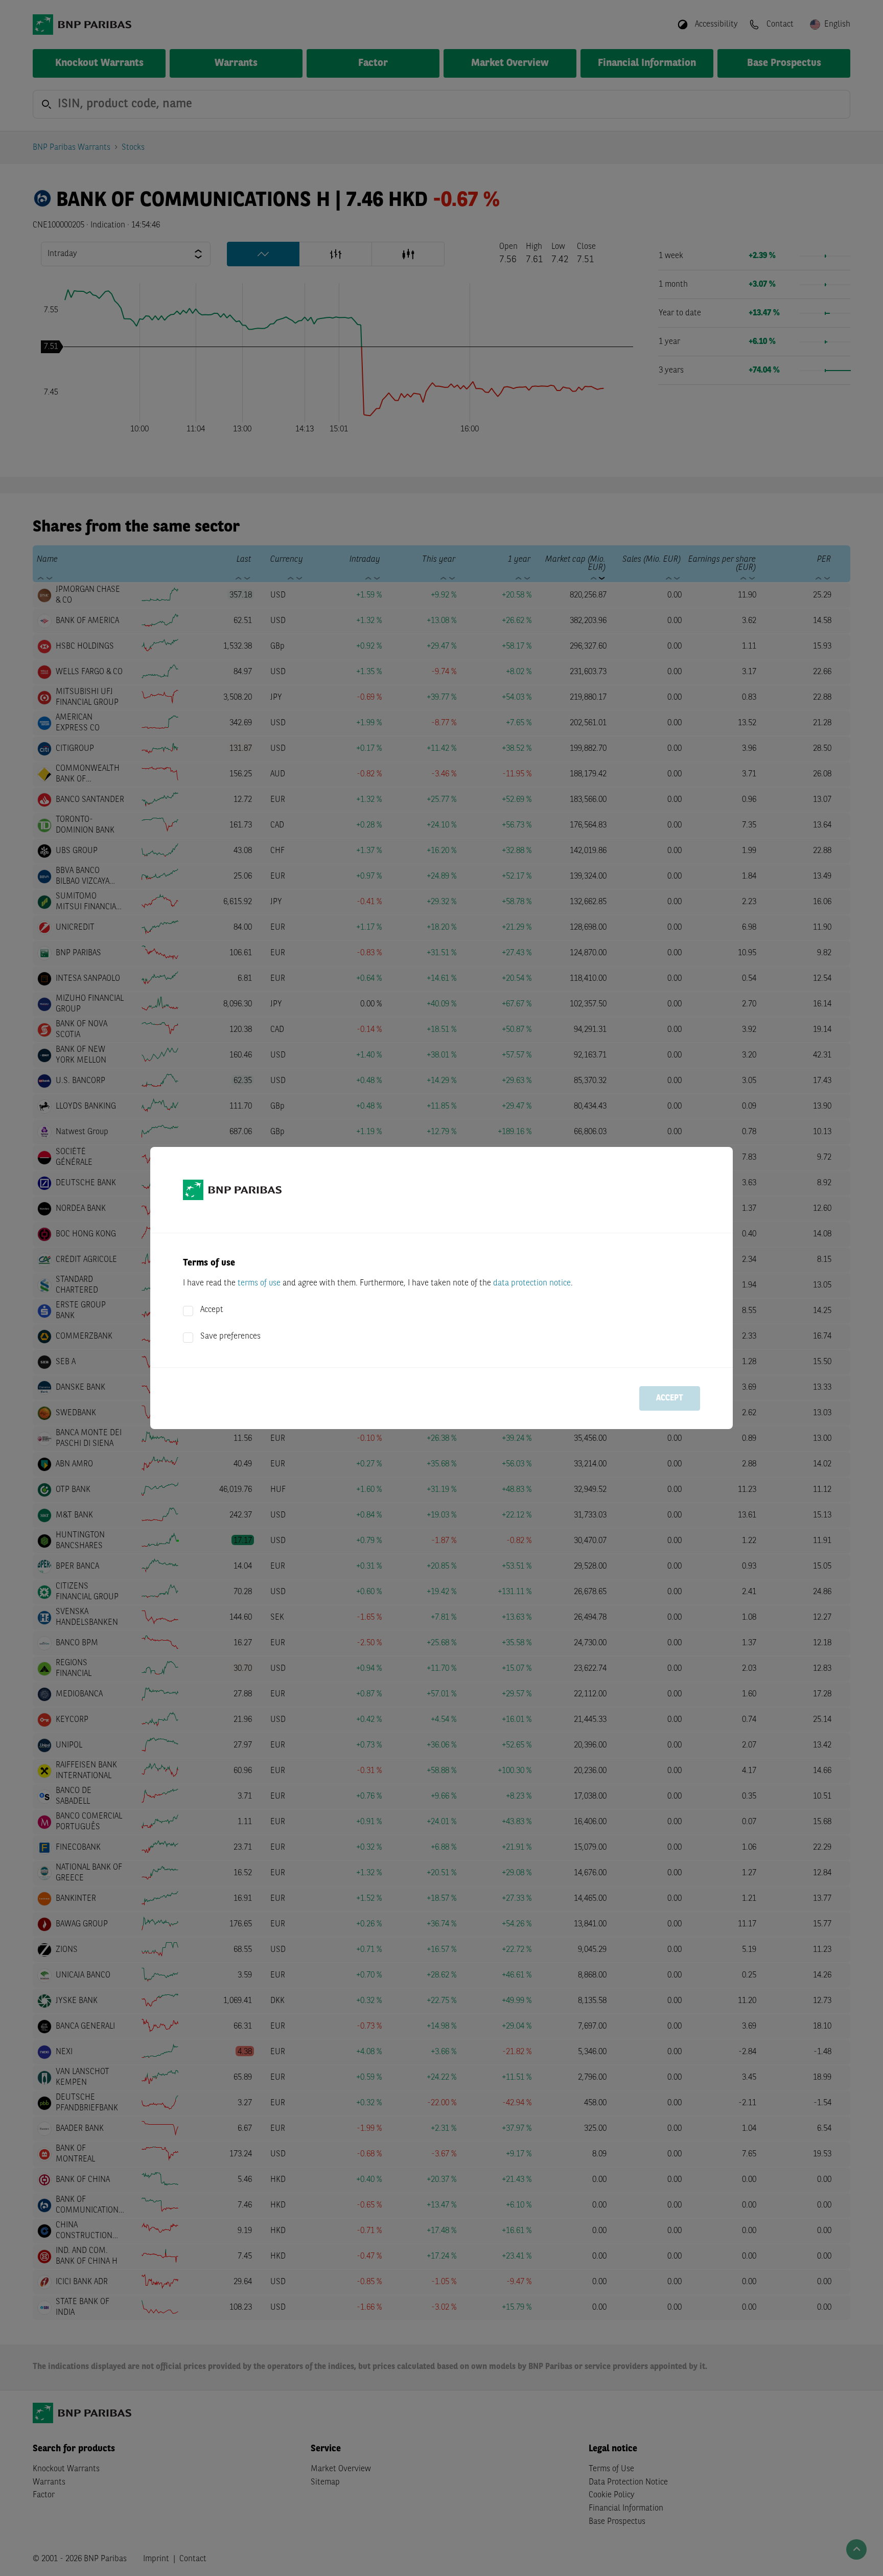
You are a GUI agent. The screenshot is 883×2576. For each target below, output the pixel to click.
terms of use (259, 1283)
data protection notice (532, 1283)
